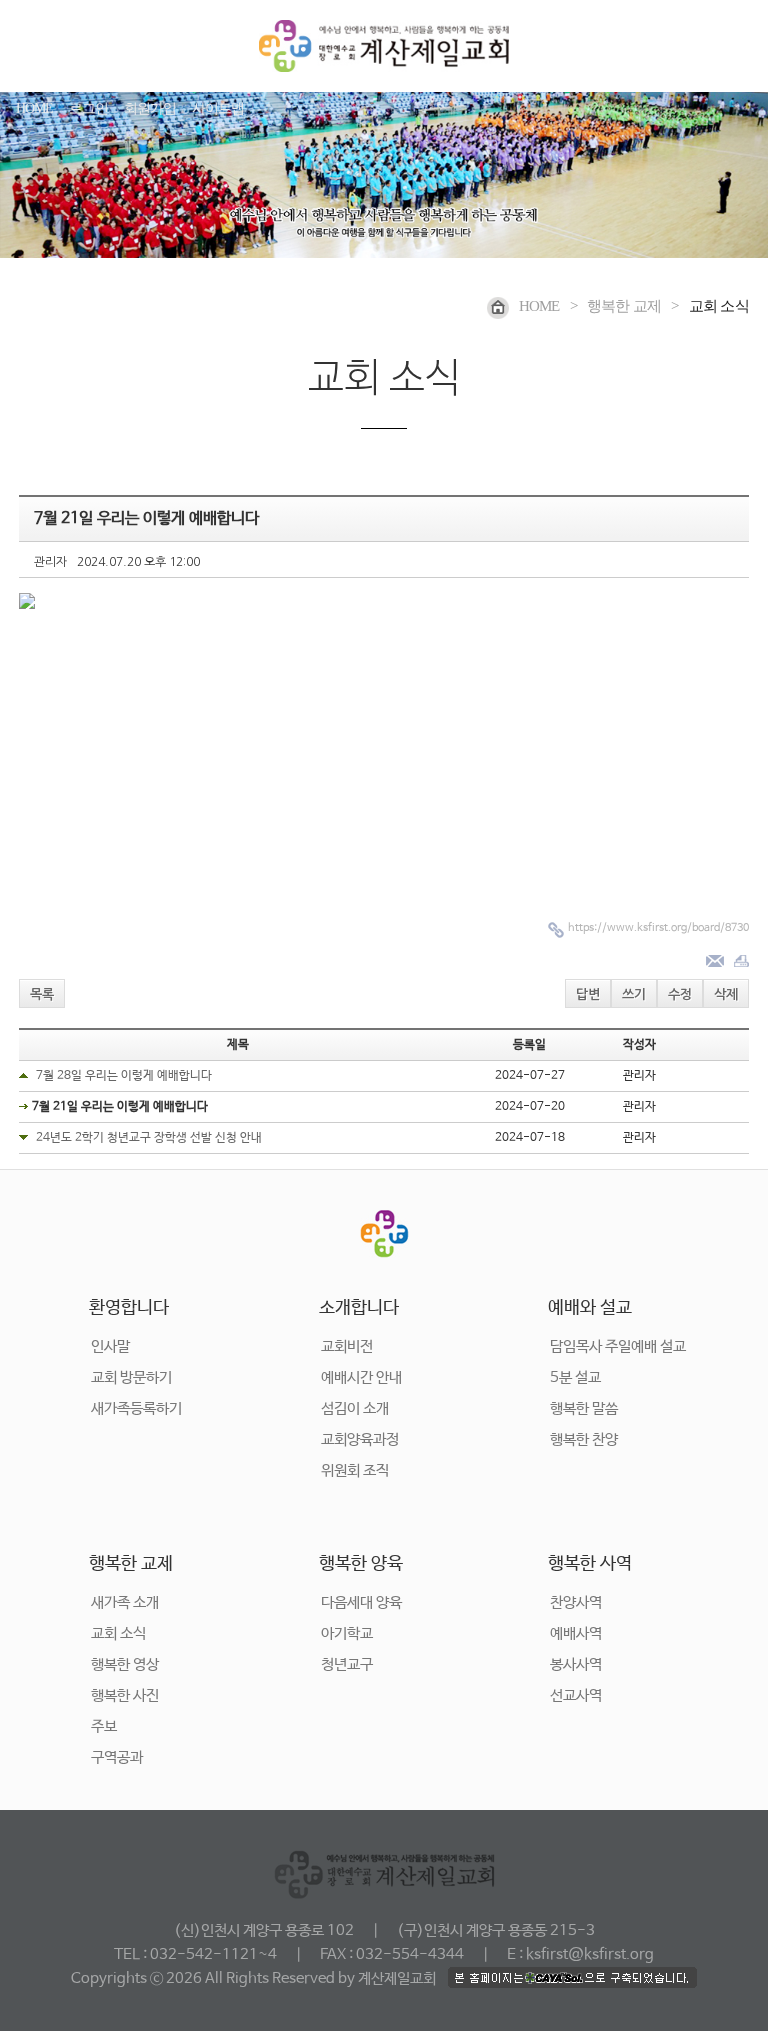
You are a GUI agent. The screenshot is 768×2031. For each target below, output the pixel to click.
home (539, 306)
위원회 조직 (355, 1470)
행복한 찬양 (584, 1439)
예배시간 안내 (361, 1377)
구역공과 (117, 1757)
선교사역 (576, 1695)
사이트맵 (218, 108)
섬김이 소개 (355, 1408)
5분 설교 (575, 1377)
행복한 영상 (125, 1664)
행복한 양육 (361, 1564)
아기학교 (347, 1633)
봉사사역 (576, 1664)
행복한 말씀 (584, 1408)
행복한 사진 (125, 1695)
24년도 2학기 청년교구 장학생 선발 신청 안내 (149, 1138)
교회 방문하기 (131, 1377)
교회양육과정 (360, 1439)
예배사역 (576, 1633)
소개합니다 (359, 1308)
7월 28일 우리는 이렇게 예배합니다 (124, 1076)
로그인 (88, 108)
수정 (680, 994)
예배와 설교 (590, 1308)
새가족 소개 (125, 1602)
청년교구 (347, 1664)
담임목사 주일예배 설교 (618, 1346)
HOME (34, 108)
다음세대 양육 (361, 1602)
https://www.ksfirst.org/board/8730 (658, 928)
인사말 (110, 1346)
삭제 (726, 994)
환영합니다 (129, 1308)
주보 (104, 1726)
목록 (42, 994)
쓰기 (634, 994)
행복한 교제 (131, 1564)
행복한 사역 (590, 1564)
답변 (588, 994)
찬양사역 (576, 1602)
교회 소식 (118, 1633)
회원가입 (150, 108)
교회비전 (347, 1346)
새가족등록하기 (136, 1408)
